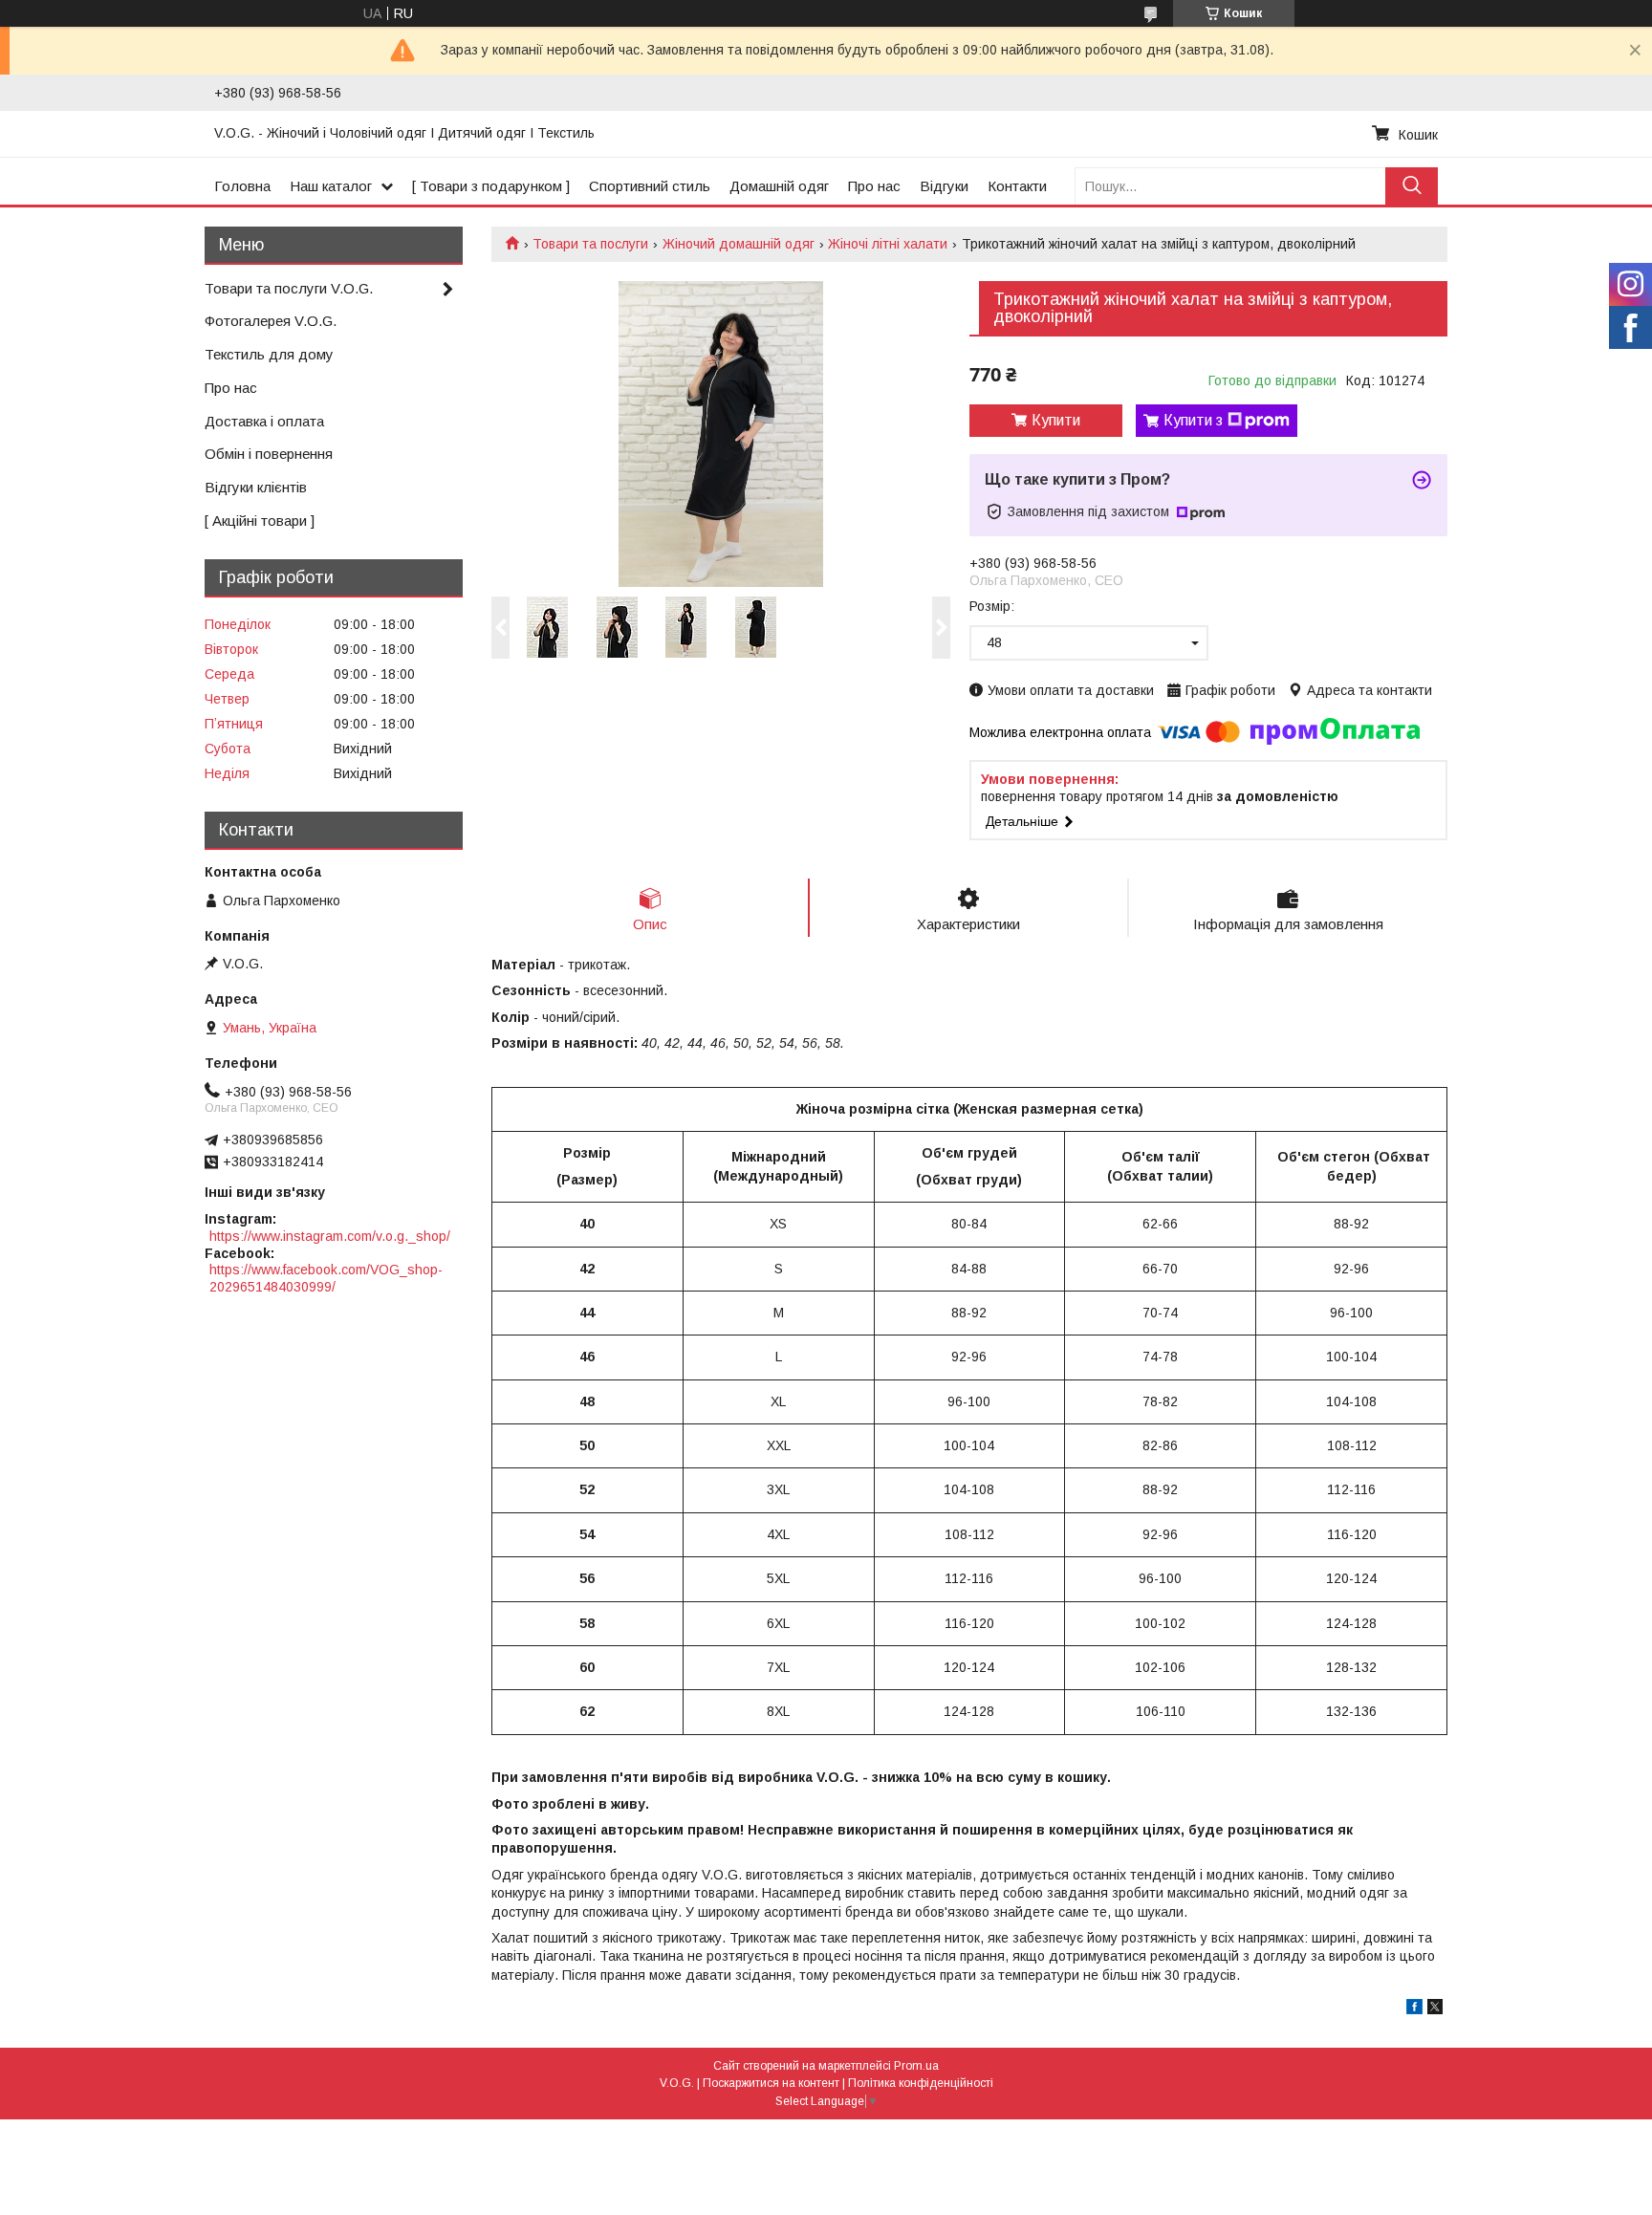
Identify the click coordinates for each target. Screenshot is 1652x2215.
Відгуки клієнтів (256, 487)
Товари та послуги (590, 244)
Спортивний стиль (650, 186)
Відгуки (944, 186)
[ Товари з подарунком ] (491, 186)
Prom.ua (916, 2066)
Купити (1056, 420)
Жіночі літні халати (888, 244)
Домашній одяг (779, 186)
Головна (242, 186)
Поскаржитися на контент (771, 2083)
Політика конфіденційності (921, 2083)
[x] (1435, 2009)
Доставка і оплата (264, 421)
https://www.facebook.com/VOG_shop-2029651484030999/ (326, 1278)
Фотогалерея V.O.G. (271, 321)
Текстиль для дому (269, 354)
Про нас (874, 186)
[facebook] (1414, 2009)
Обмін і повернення (269, 454)
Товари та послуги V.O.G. (289, 288)
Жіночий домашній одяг (739, 244)
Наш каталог (331, 186)
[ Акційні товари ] (260, 521)
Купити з (1193, 420)
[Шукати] (1412, 186)
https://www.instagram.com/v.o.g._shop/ (330, 1236)
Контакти (1017, 186)
